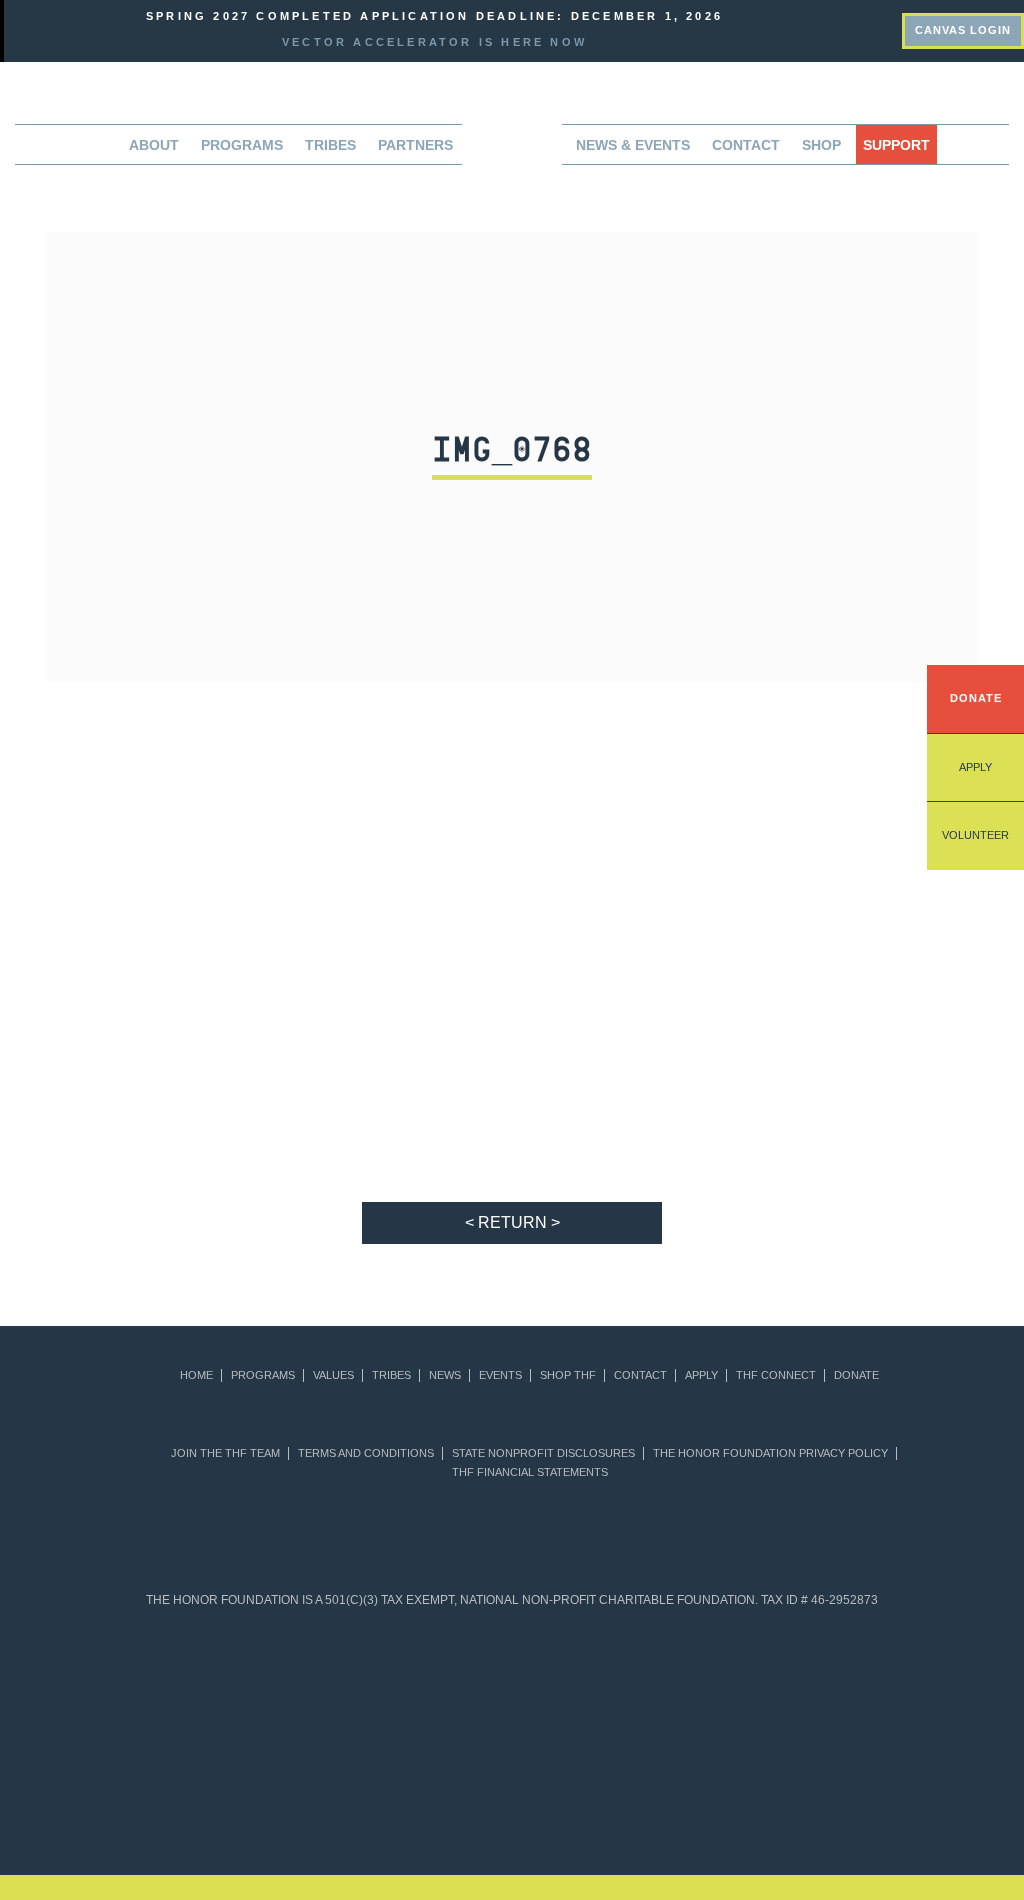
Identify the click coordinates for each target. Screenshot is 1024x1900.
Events (500, 1375)
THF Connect (776, 1375)
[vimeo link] (827, 28)
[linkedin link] (848, 28)
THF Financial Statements (530, 1472)
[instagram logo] (891, 28)
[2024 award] (832, 1789)
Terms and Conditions (366, 1453)
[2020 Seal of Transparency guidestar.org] (280, 1676)
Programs (263, 1375)
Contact (746, 145)
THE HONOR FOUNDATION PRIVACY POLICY (770, 1453)
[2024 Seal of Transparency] (744, 1676)
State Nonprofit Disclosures (543, 1453)
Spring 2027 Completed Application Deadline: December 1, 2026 (434, 16)
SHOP (821, 145)
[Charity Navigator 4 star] (465, 1676)
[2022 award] (512, 1789)
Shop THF (568, 1375)
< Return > (512, 1222)
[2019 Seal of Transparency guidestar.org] (187, 1676)
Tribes (330, 145)
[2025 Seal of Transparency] (836, 1676)
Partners (415, 145)
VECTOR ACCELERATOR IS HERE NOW (434, 42)
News (445, 1375)
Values (333, 1375)
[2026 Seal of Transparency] (929, 1676)
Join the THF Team (225, 1453)
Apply (975, 767)
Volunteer (975, 835)
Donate (976, 698)
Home (196, 1375)
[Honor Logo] (512, 150)
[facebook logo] (870, 28)
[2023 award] (672, 1789)
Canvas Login (963, 30)
